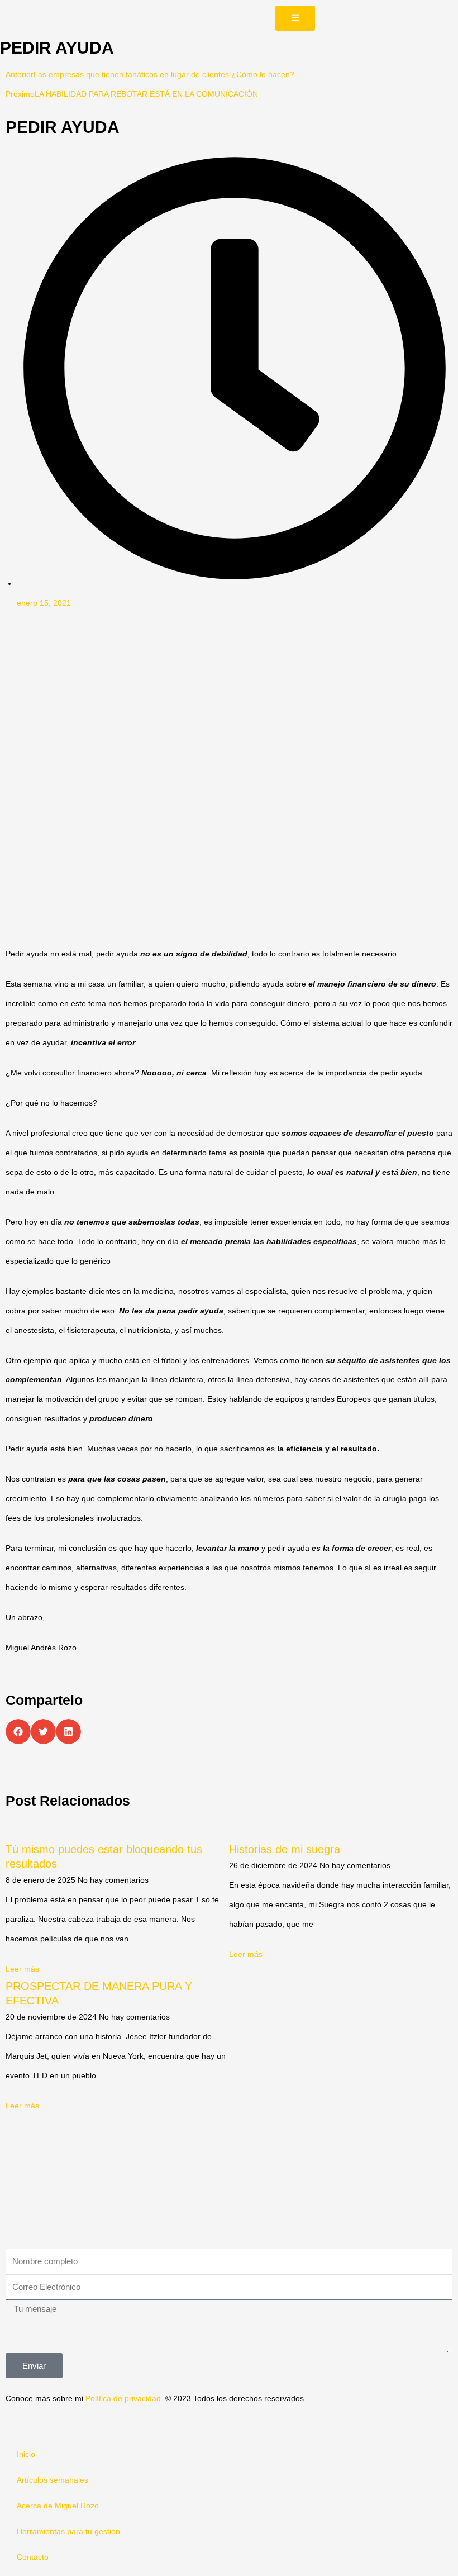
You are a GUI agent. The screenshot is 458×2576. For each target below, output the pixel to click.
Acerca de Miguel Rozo (58, 2506)
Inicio (26, 2454)
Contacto (33, 2557)
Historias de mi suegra (285, 1849)
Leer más (22, 1969)
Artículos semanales (53, 2480)
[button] (18, 1732)
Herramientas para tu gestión (68, 2532)
